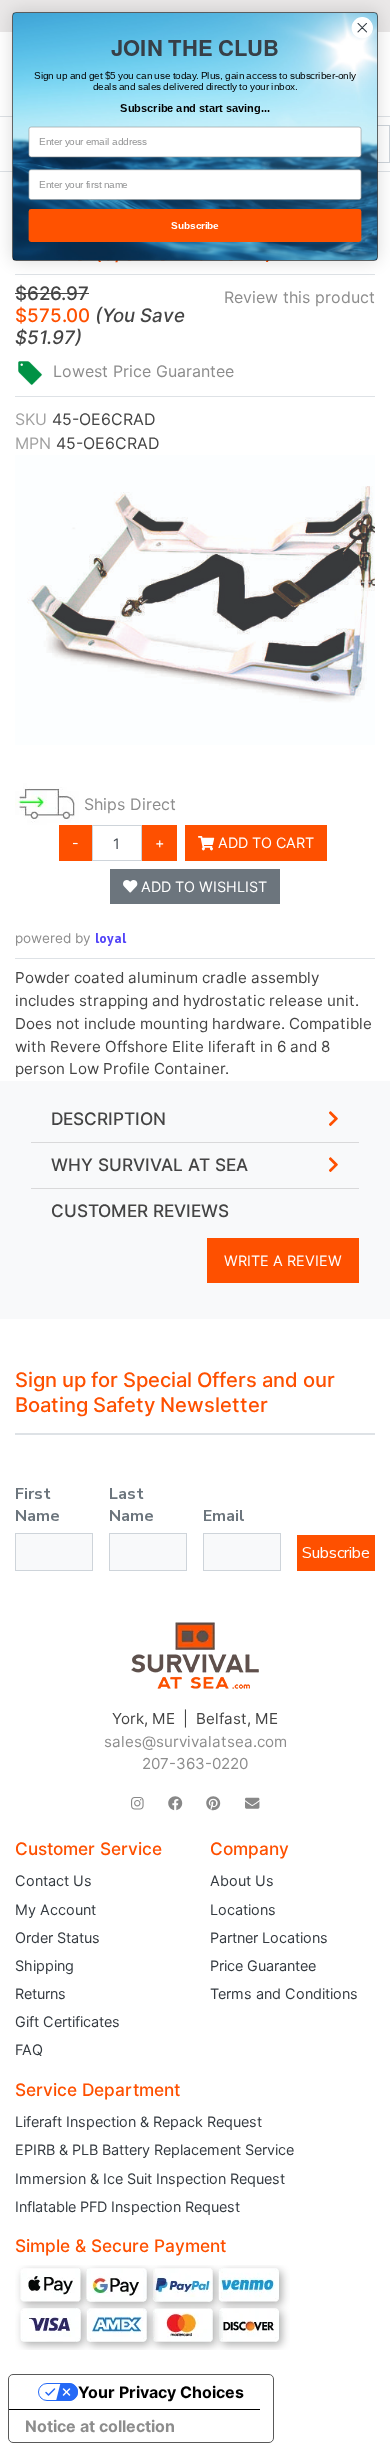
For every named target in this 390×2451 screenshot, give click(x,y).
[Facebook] (175, 1802)
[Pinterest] (213, 1802)
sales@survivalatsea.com (195, 1741)
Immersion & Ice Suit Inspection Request (150, 2178)
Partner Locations (269, 1937)
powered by (70, 938)
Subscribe (336, 1553)
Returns (40, 1993)
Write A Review (283, 1260)
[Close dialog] (362, 27)
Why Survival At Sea (149, 1165)
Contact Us (53, 1880)
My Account (55, 1909)
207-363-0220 (195, 1763)
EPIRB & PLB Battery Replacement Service (154, 2149)
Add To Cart (264, 842)
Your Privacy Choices (161, 2392)
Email (224, 1516)
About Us (242, 1880)
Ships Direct (130, 804)
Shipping (44, 1965)
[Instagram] (137, 1802)
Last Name (131, 1505)
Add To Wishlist (202, 886)
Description (108, 1119)
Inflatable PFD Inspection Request (127, 2206)
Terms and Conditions (284, 1993)
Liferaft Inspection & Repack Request (138, 2121)
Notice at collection (100, 2426)
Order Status (57, 1937)
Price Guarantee (263, 1965)
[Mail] (252, 1802)
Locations (243, 1909)
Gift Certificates (67, 2021)
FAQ (29, 2049)
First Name (37, 1505)
